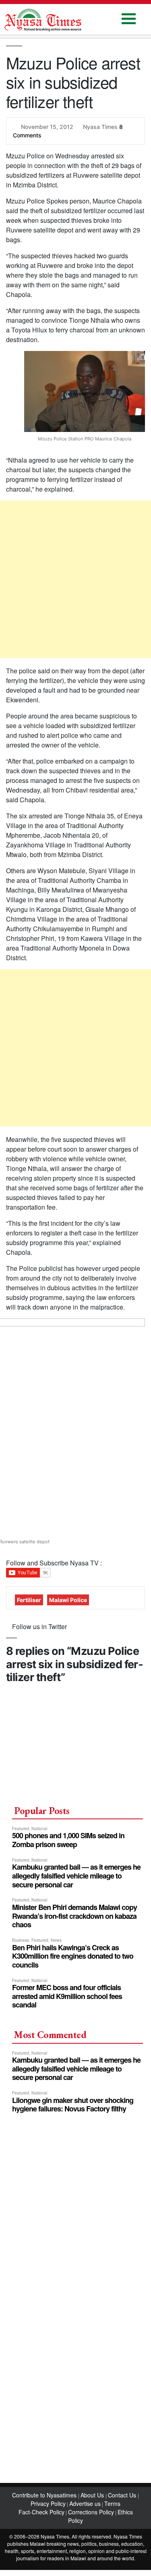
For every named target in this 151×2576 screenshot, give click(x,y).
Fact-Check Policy (41, 2512)
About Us (93, 2495)
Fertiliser (29, 1600)
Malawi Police (68, 1600)
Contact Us (123, 2495)
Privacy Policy (48, 2503)
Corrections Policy (91, 2512)
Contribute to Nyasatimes (45, 2495)
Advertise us (85, 2503)
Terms (112, 2503)
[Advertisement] (75, 579)
